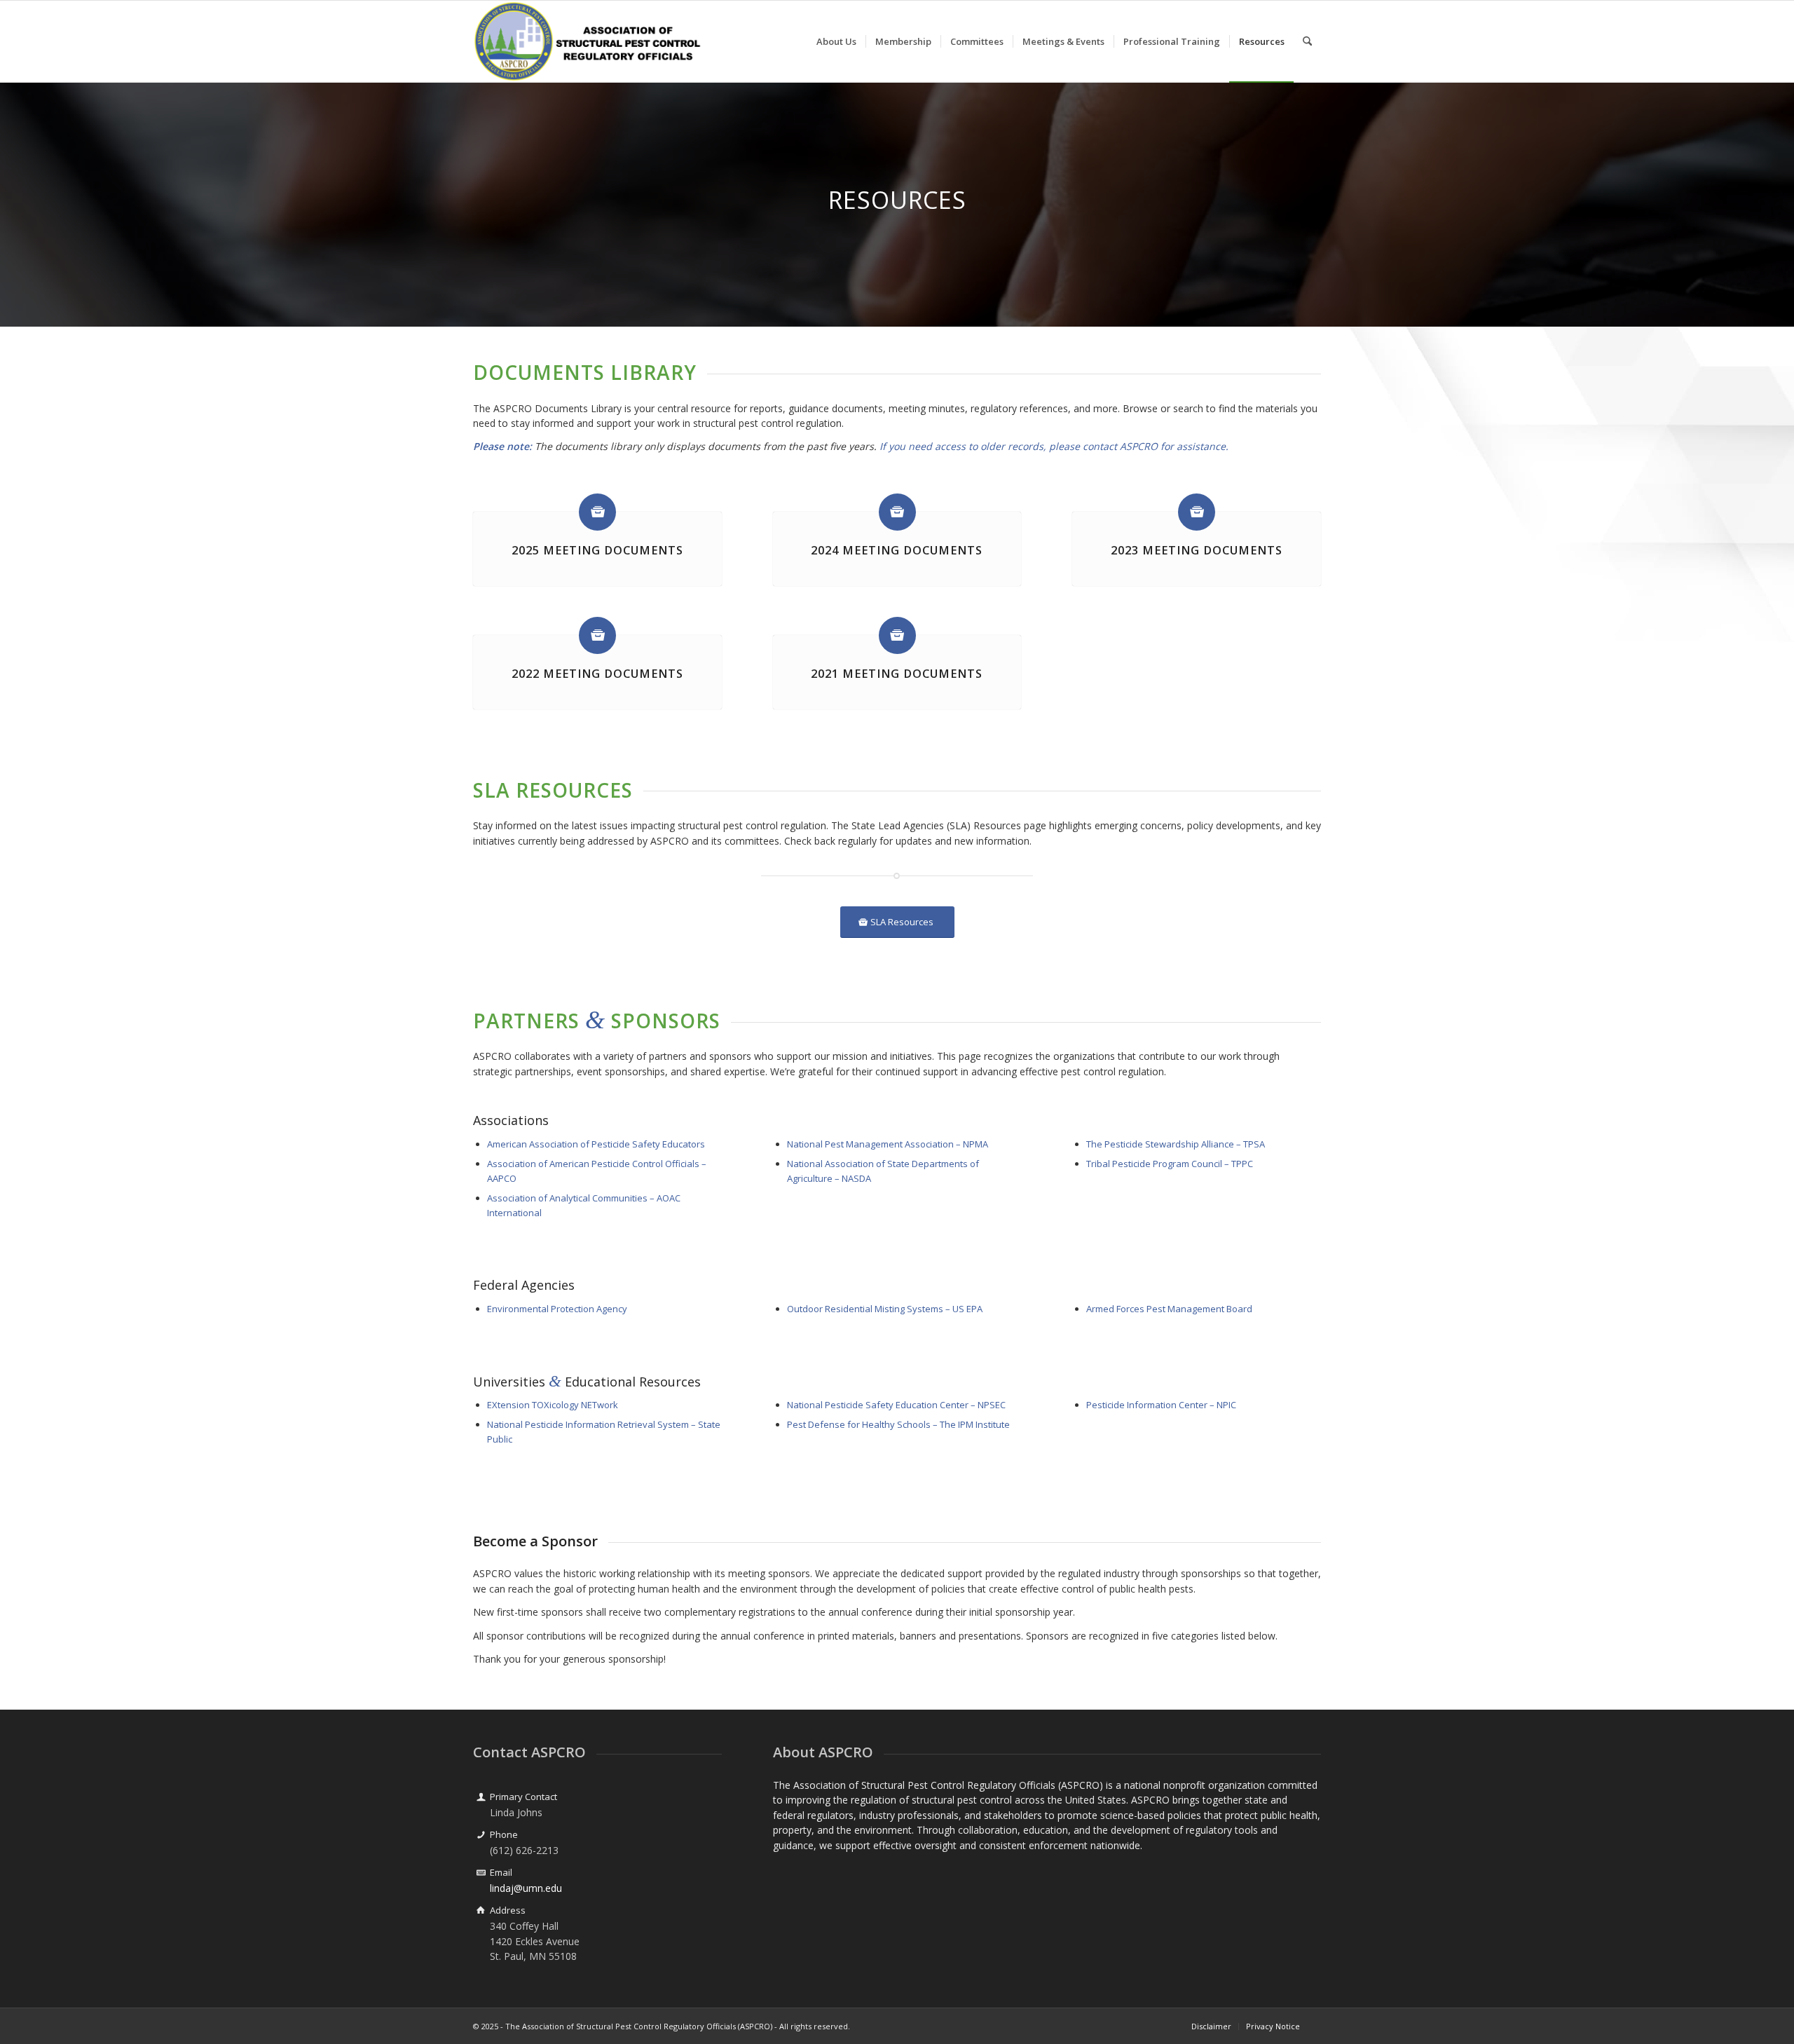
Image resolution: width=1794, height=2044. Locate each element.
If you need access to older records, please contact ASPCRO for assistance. (1054, 446)
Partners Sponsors (597, 1021)
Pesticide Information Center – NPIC (1161, 1405)
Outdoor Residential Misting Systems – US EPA (885, 1309)
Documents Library (585, 372)
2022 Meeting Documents (597, 674)
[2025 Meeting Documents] (597, 512)
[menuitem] (836, 41)
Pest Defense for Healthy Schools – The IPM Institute (898, 1424)
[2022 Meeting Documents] (597, 635)
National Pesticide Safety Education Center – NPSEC (896, 1405)
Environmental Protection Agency (557, 1309)
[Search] (1307, 41)
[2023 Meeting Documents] (1197, 512)
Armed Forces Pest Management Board (1169, 1309)
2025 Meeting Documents (597, 550)
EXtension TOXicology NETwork (553, 1405)
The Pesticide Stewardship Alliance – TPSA (1176, 1144)
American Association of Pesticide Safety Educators (596, 1144)
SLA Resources (553, 790)
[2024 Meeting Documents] (897, 512)
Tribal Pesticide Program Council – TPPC (1170, 1164)
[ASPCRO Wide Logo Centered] (588, 41)
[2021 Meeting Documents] (897, 635)
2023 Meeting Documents (1197, 550)
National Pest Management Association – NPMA (888, 1144)
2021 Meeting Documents (897, 674)
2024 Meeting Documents (897, 550)
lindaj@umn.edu (526, 1888)
